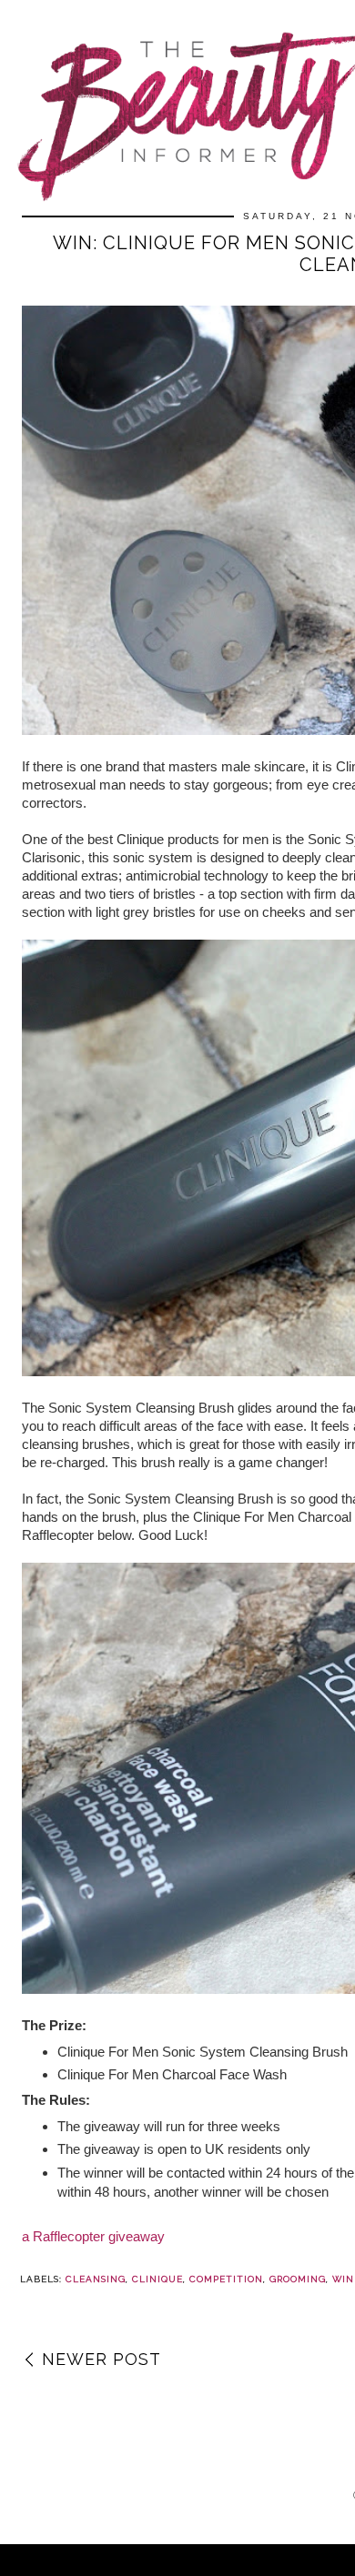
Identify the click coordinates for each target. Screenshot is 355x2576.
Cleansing (96, 2279)
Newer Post (101, 2359)
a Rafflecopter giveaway (93, 2236)
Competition (226, 2279)
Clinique (157, 2279)
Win (343, 2279)
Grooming (298, 2279)
